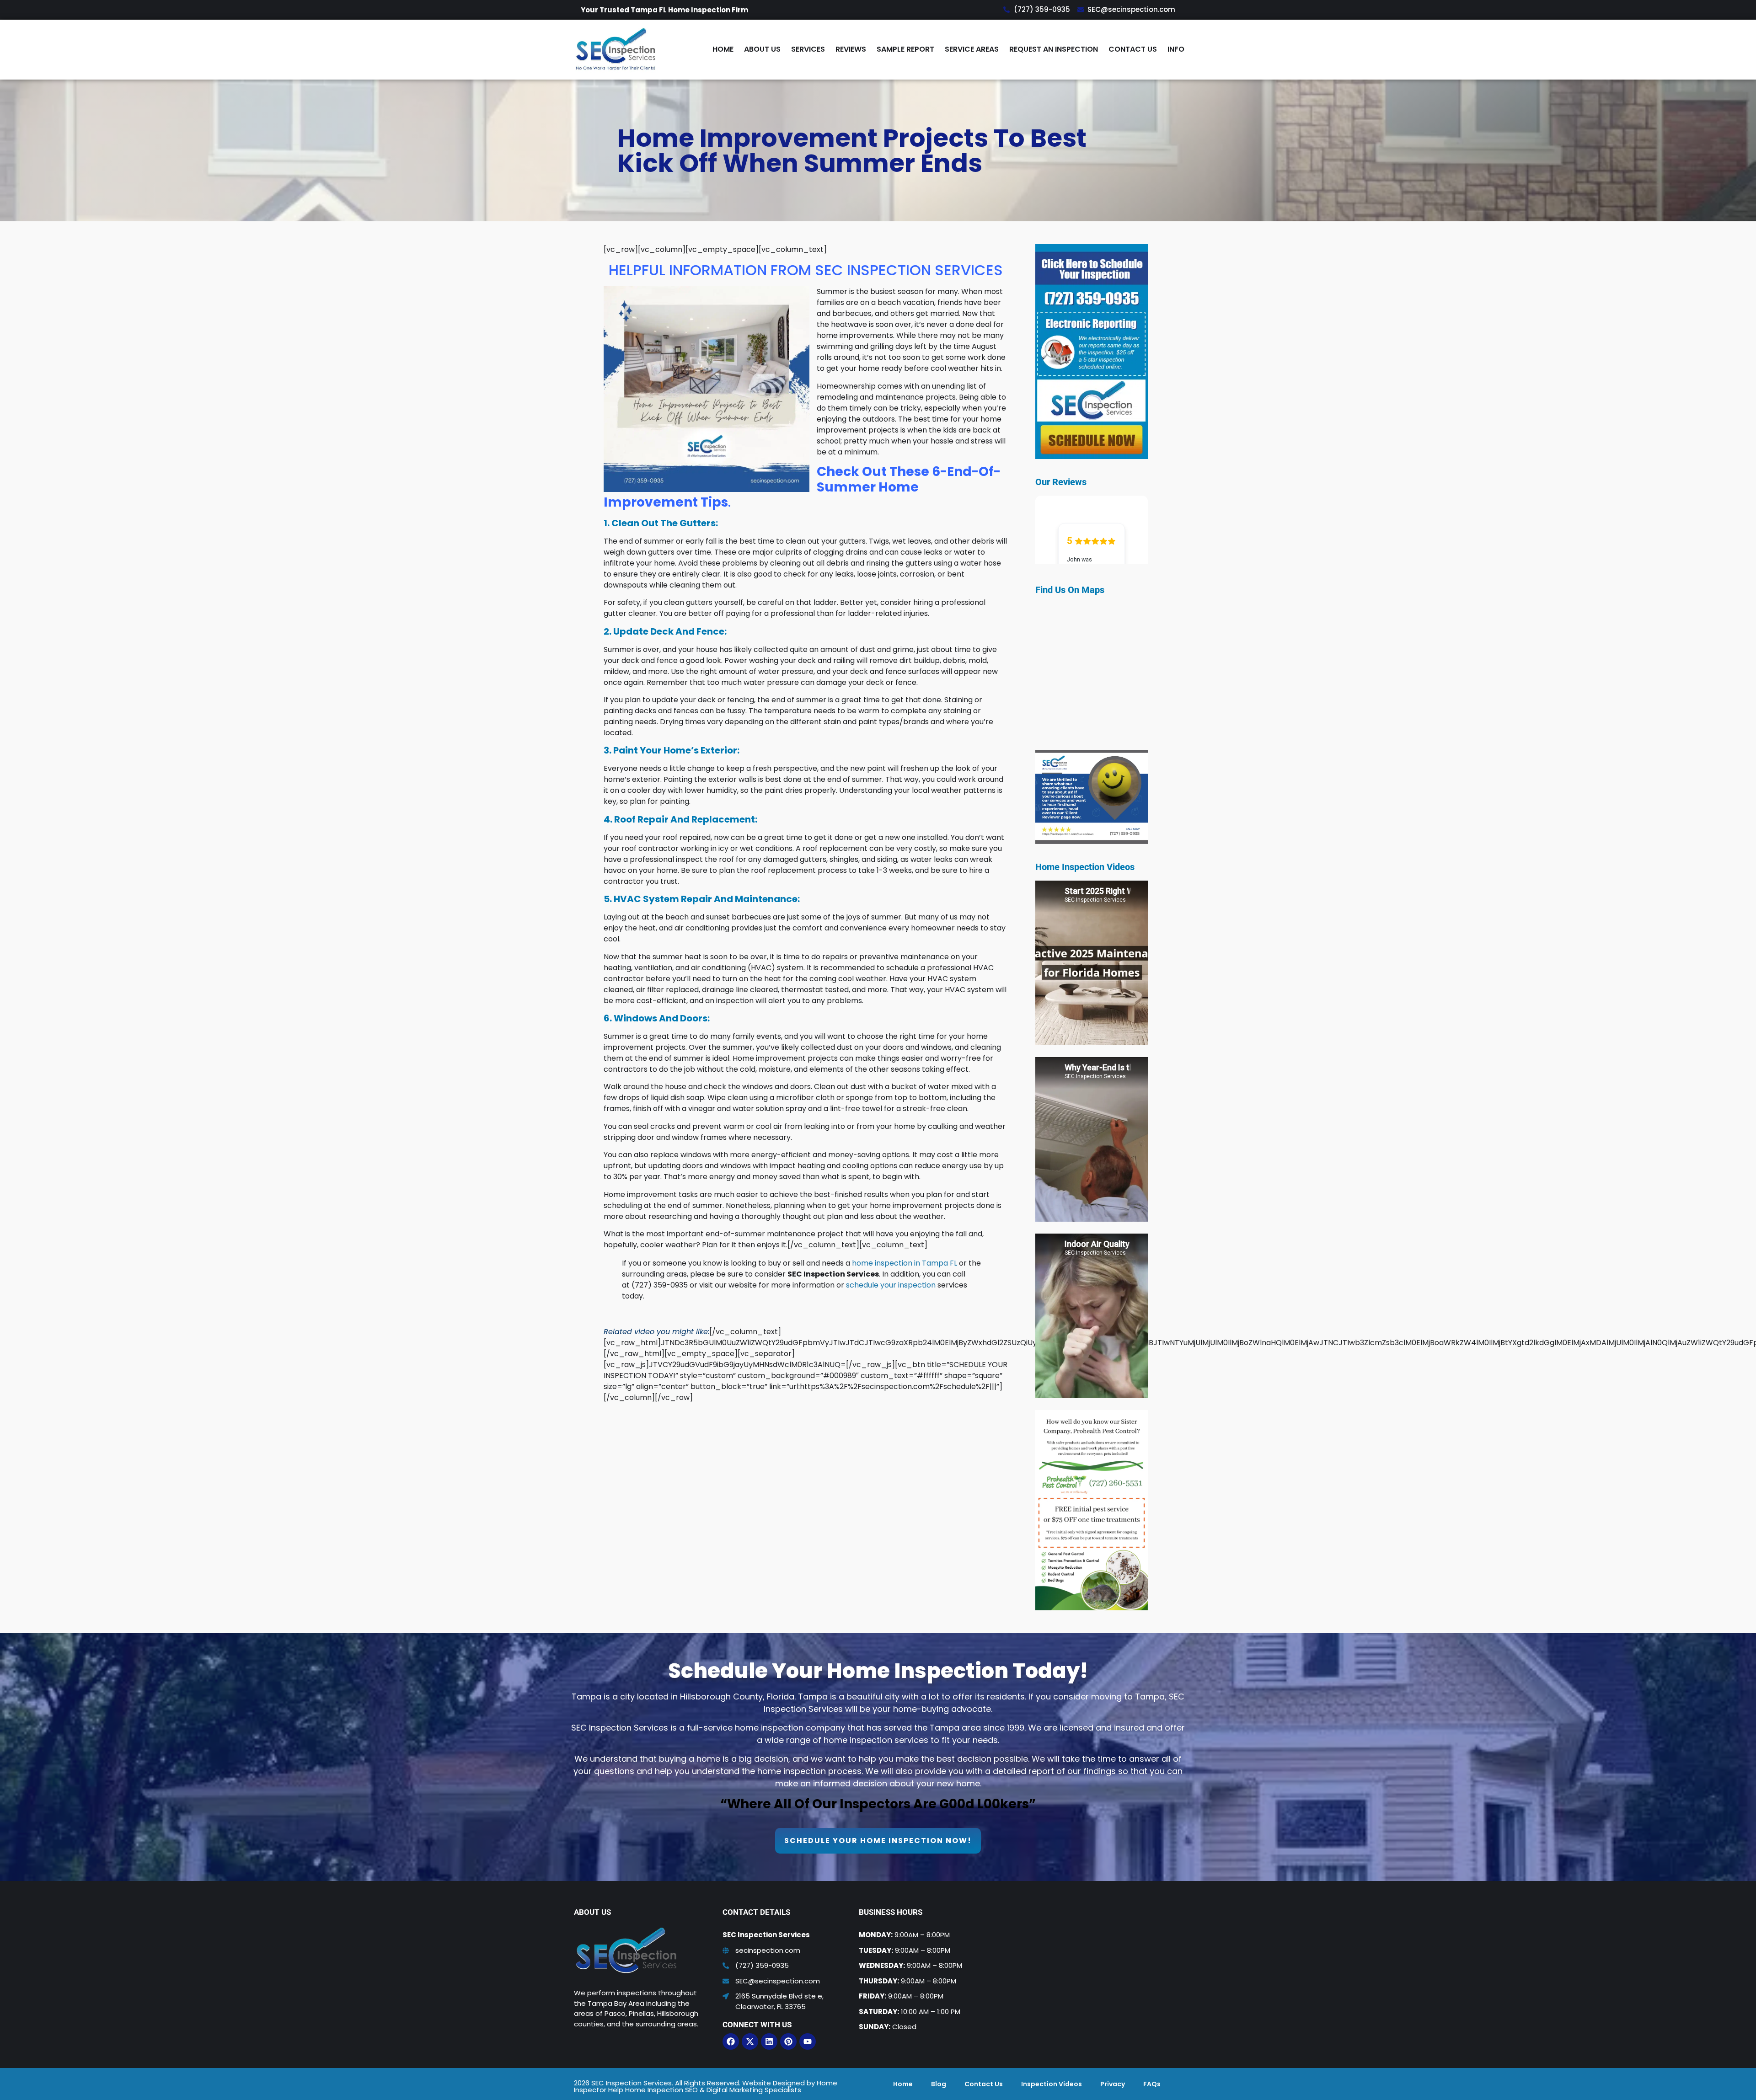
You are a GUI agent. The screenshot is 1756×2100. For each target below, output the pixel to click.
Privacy (1113, 2084)
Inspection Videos (1052, 2084)
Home (723, 49)
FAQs (1152, 2084)
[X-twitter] (750, 2041)
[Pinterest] (788, 2041)
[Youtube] (808, 2041)
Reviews (851, 49)
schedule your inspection (891, 1285)
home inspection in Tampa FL (905, 1263)
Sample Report (905, 49)
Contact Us (1133, 49)
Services (808, 49)
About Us (762, 49)
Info (1176, 49)
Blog (939, 2084)
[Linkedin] (769, 2041)
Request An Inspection (1054, 49)
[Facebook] (731, 2041)
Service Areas (972, 49)
